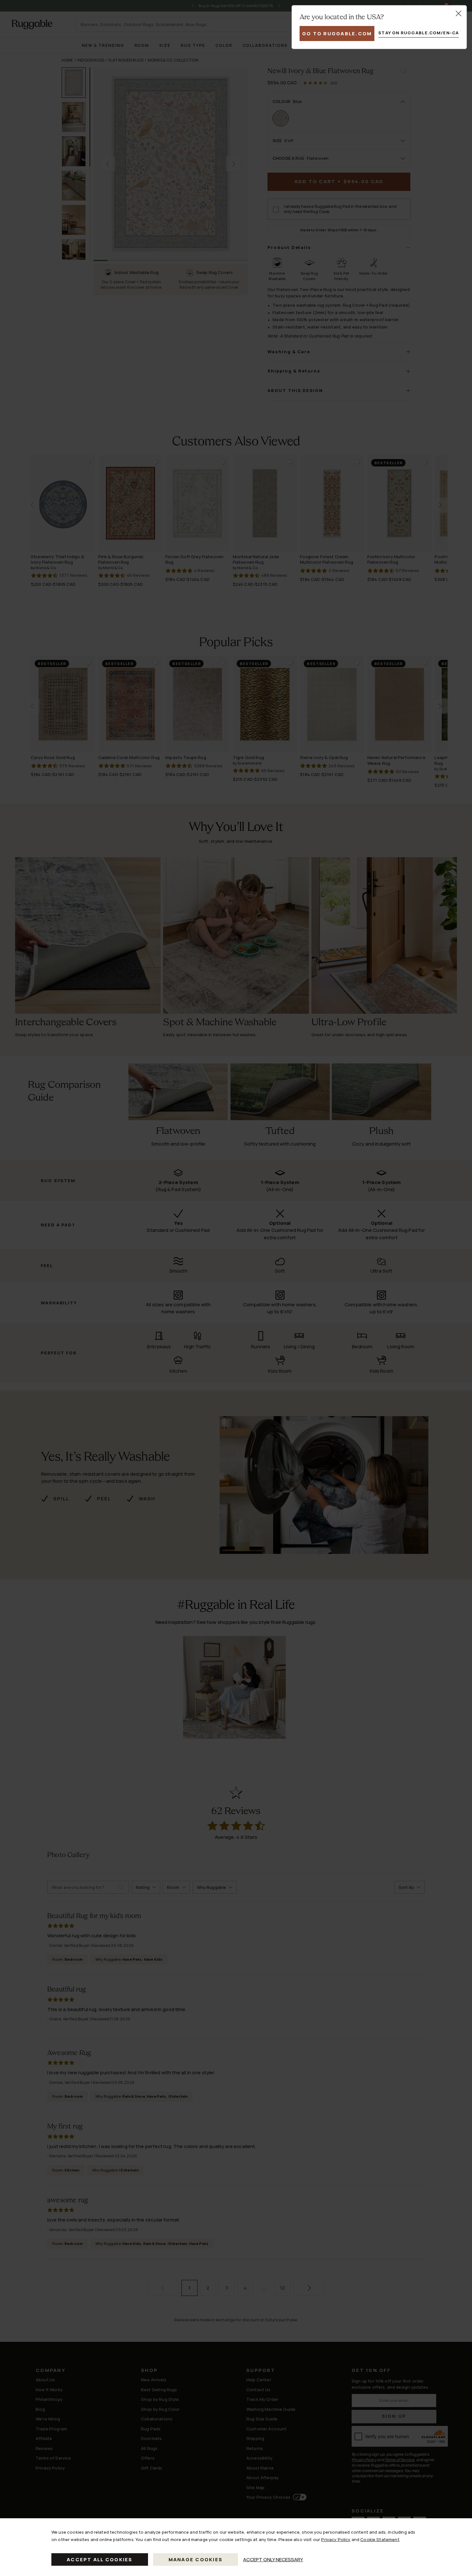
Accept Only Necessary (273, 2559)
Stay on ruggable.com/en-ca (419, 33)
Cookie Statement (380, 2539)
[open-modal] (459, 13)
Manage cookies (196, 2559)
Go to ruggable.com (337, 34)
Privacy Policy (336, 2539)
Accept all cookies (100, 2559)
